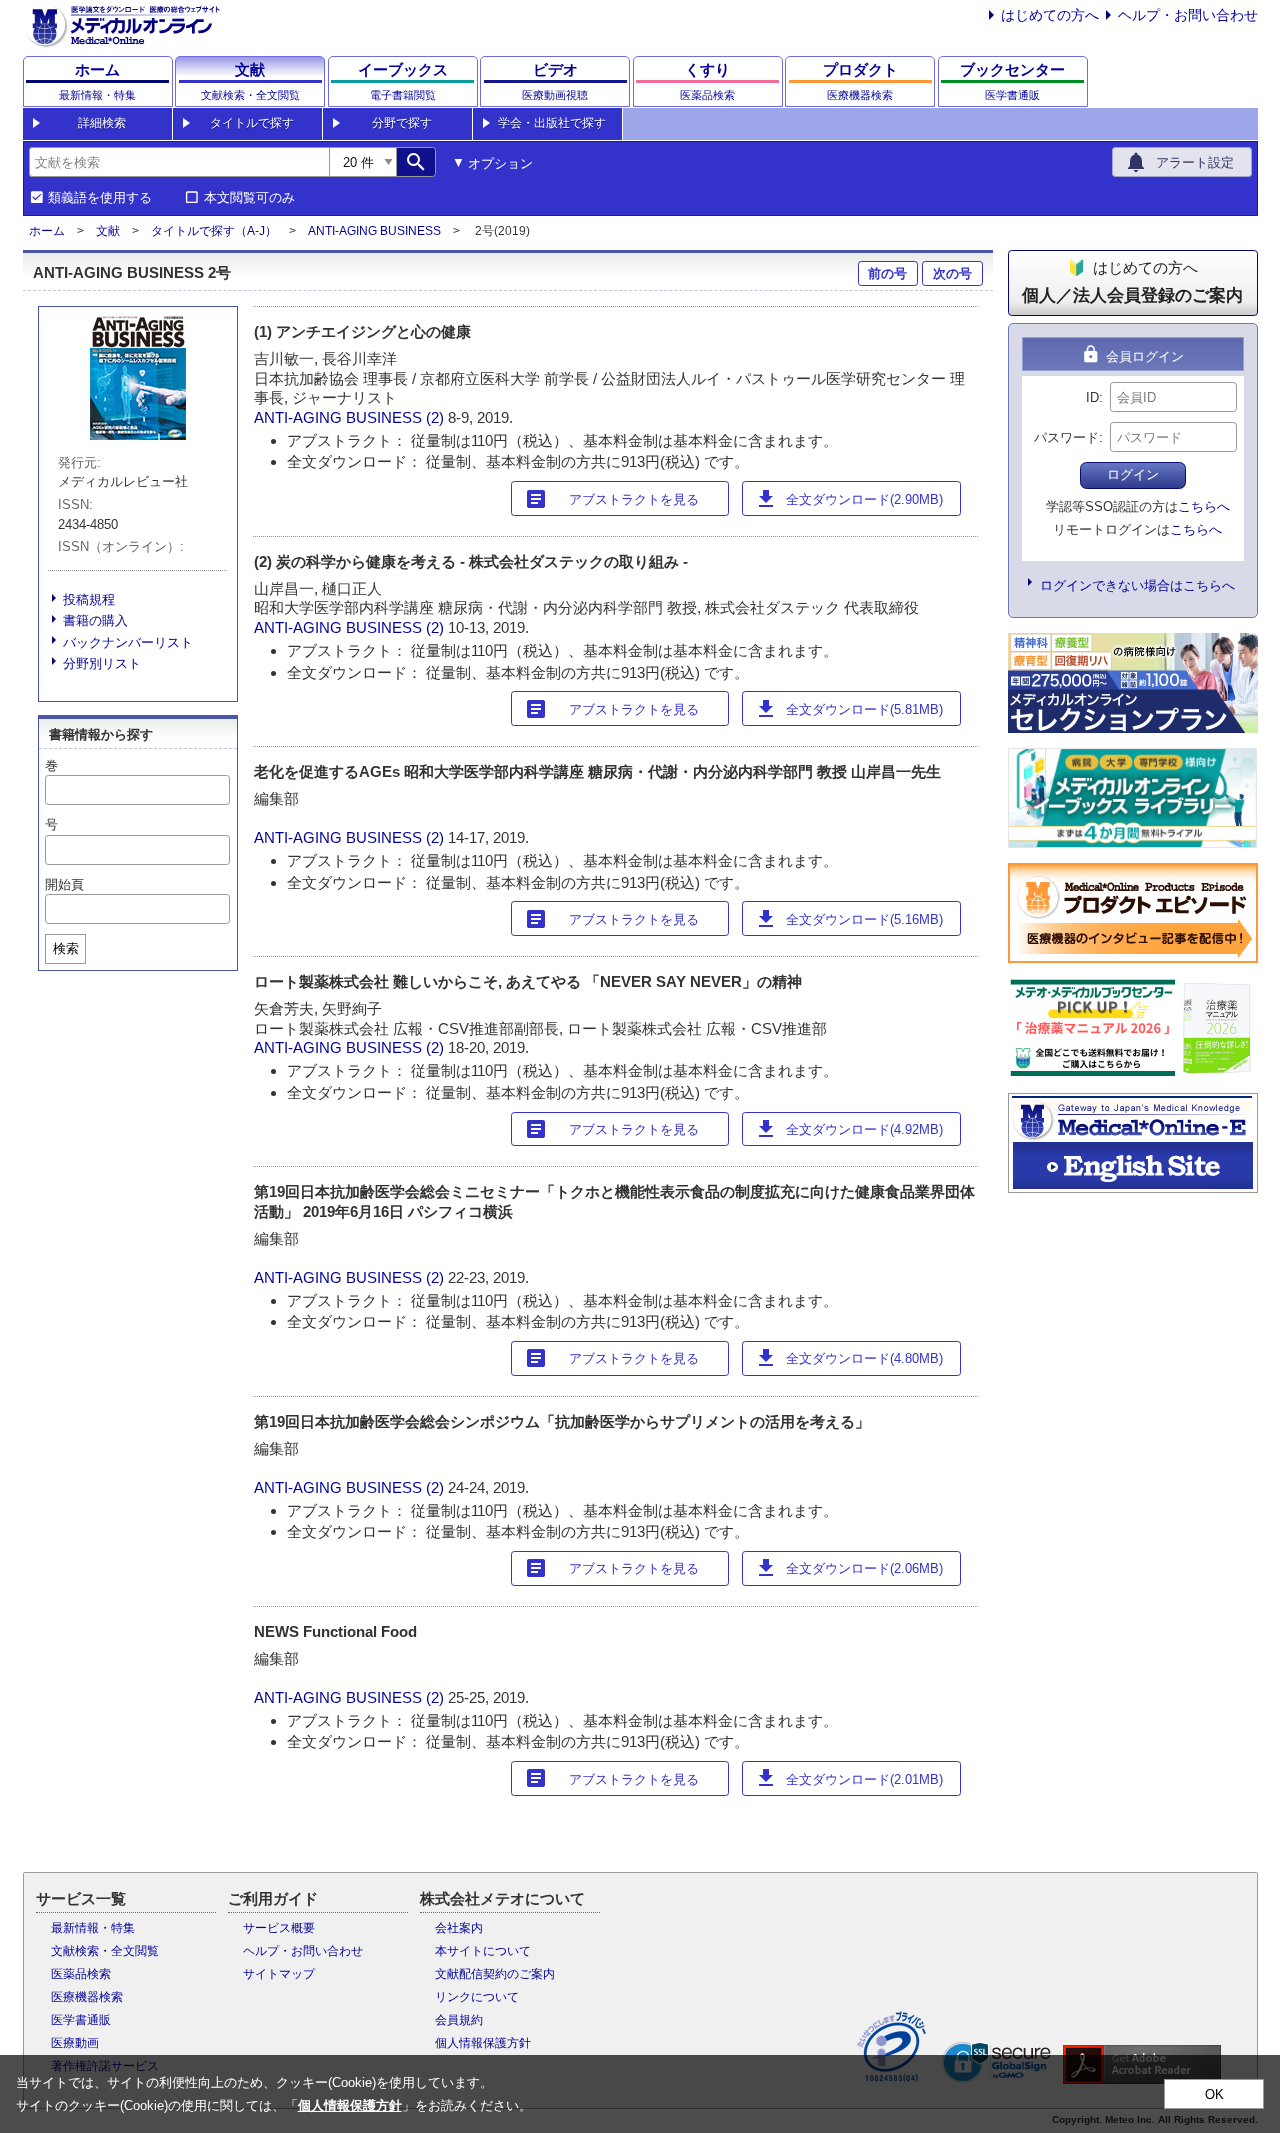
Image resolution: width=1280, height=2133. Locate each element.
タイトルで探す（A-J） (214, 231)
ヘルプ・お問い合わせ (1188, 15)
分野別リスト (102, 663)
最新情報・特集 (93, 1928)
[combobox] (179, 162)
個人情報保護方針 (483, 2043)
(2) (437, 417)
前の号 (887, 273)
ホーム (47, 231)
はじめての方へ (1050, 15)
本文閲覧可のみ (249, 198)
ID (1092, 397)
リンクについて (477, 1997)
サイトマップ (279, 1974)
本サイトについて (483, 1951)
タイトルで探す (252, 123)
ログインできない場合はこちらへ (1137, 585)
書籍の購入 (95, 620)
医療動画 (75, 2043)
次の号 (952, 273)
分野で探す (402, 123)
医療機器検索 (87, 1997)
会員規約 (459, 2020)
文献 (108, 231)
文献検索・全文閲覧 (105, 1951)
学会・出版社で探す (552, 123)
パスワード (1066, 437)
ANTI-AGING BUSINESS (374, 231)
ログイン (1133, 474)
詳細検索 (102, 123)
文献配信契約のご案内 (495, 1974)
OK (1214, 2094)
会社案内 (459, 1928)
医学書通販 (81, 2020)
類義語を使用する (100, 198)
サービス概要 (279, 1928)
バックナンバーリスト (128, 642)
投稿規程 (89, 599)
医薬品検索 (81, 1974)
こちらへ (1204, 506)
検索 (66, 948)
